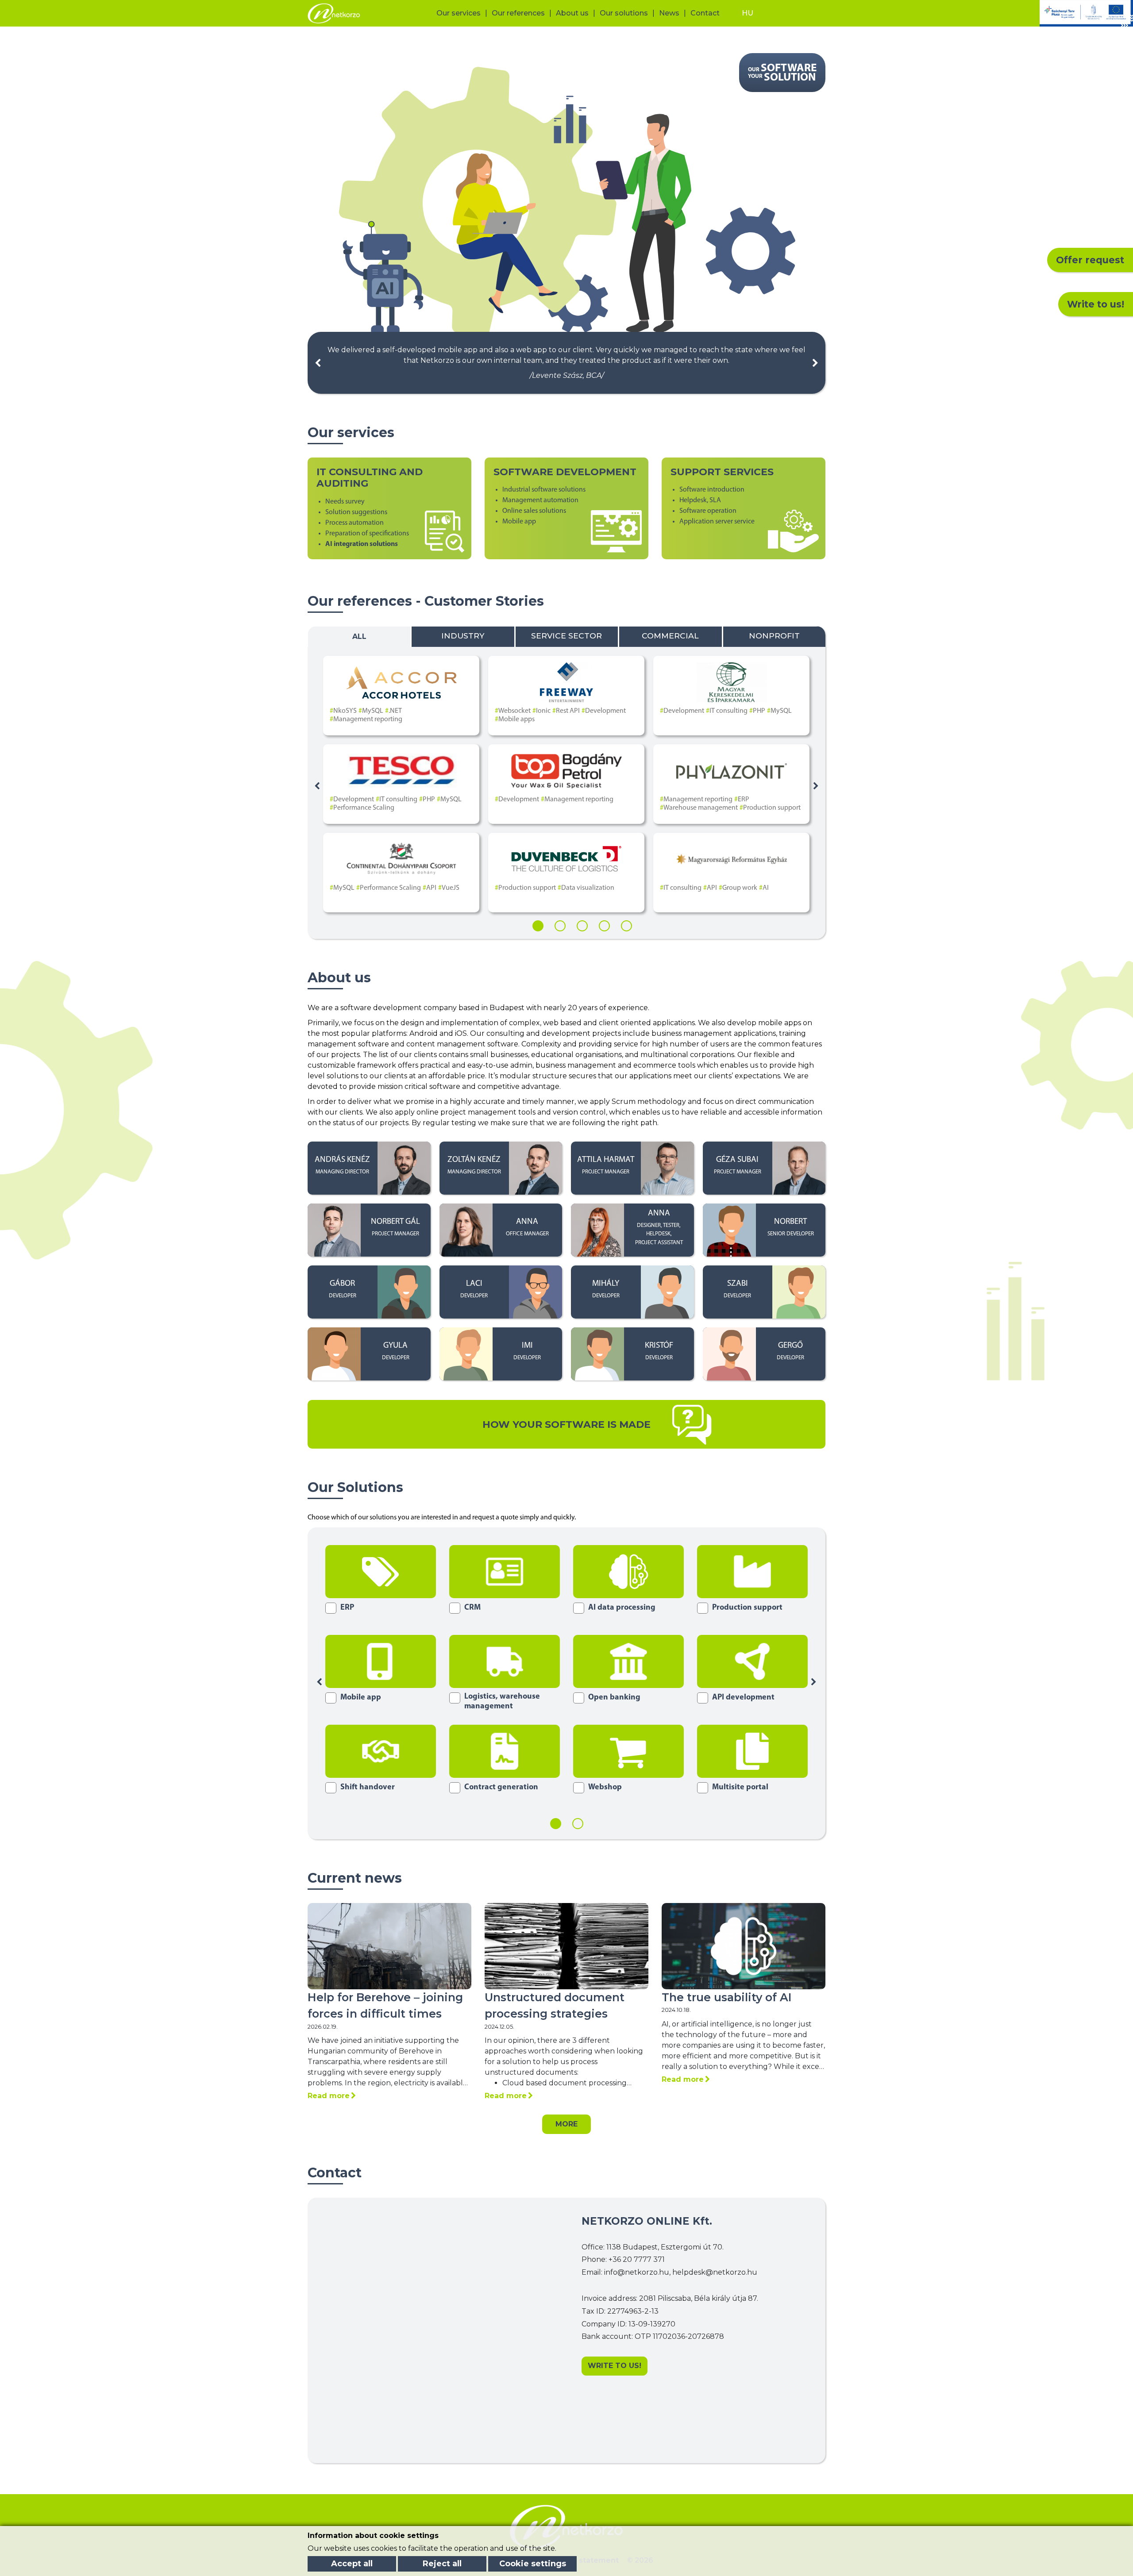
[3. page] (582, 926)
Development (605, 711)
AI (766, 888)
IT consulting (728, 711)
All (359, 636)
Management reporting (368, 719)
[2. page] (560, 926)
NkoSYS (345, 711)
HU (748, 13)
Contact (705, 13)
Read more (329, 2096)
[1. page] (538, 926)
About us (572, 13)
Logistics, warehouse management (502, 1702)
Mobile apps (516, 719)
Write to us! (1096, 304)
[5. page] (626, 926)
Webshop (605, 1788)
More (566, 2124)
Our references (518, 13)
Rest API (568, 711)
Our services (459, 13)
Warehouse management (701, 808)
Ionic (543, 711)
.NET (395, 711)
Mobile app (361, 1698)
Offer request (1090, 260)
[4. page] (604, 926)
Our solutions (624, 13)
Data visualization (588, 888)
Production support (772, 808)
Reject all (442, 2564)
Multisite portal (740, 1788)
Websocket (514, 711)
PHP (759, 711)
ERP (744, 800)
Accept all (352, 2564)
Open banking (614, 1698)
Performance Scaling (364, 808)
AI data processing (622, 1608)
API (431, 888)
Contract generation (501, 1788)
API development (743, 1698)
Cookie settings (533, 2564)
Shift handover (368, 1788)
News (669, 13)
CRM (472, 1608)
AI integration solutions (362, 544)
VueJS (451, 888)
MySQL (373, 711)
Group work (740, 888)
